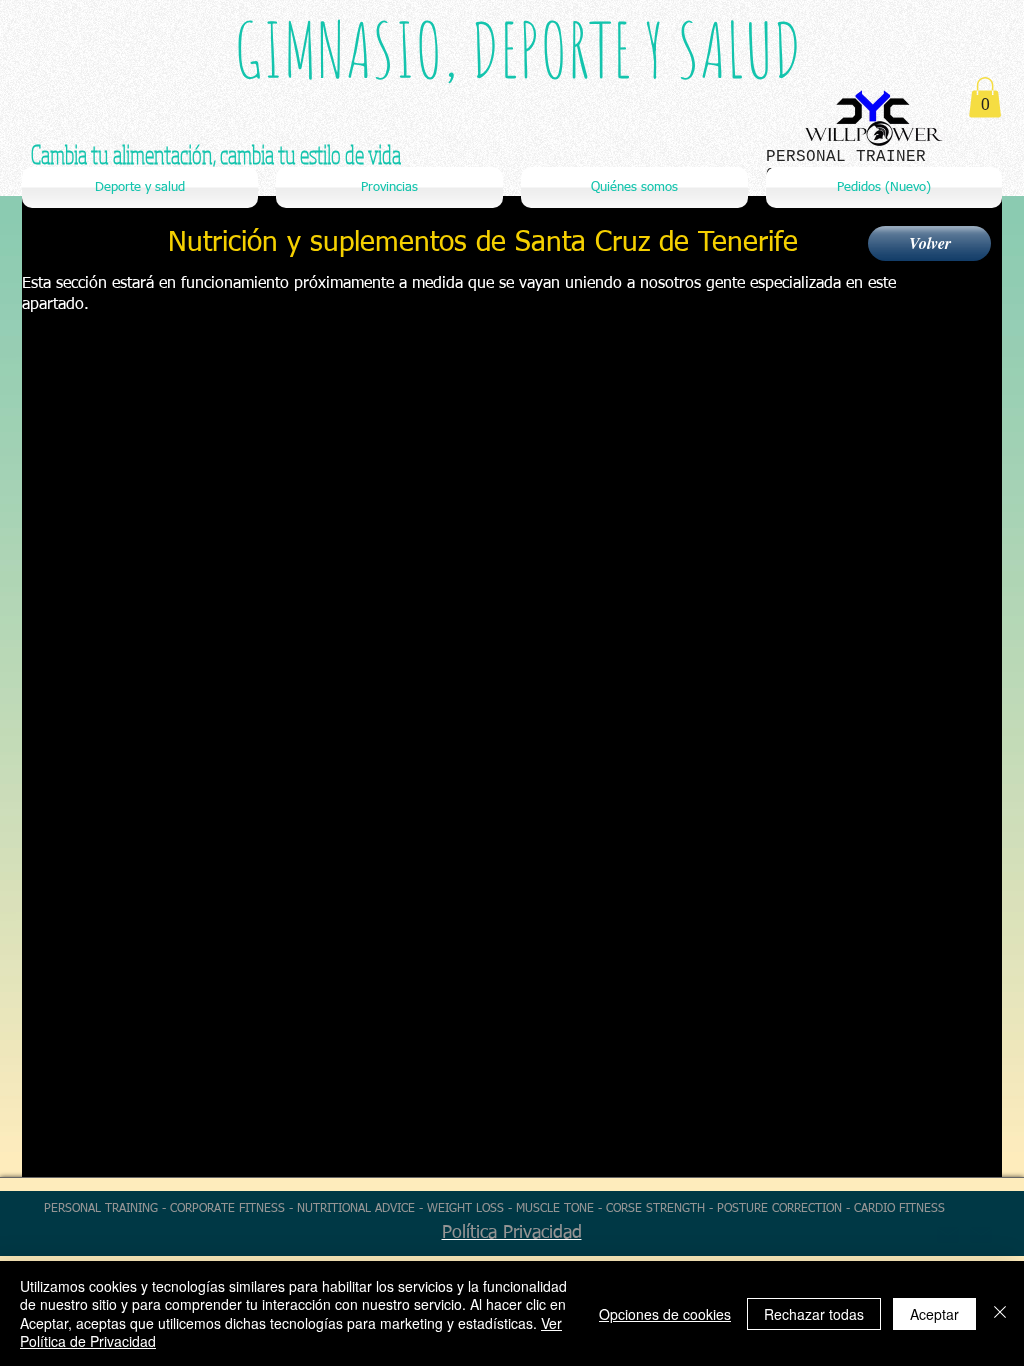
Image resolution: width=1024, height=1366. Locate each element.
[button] (985, 97)
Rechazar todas (814, 1314)
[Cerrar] (1000, 1313)
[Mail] (981, 1235)
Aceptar (934, 1314)
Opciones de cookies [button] (665, 1314)
